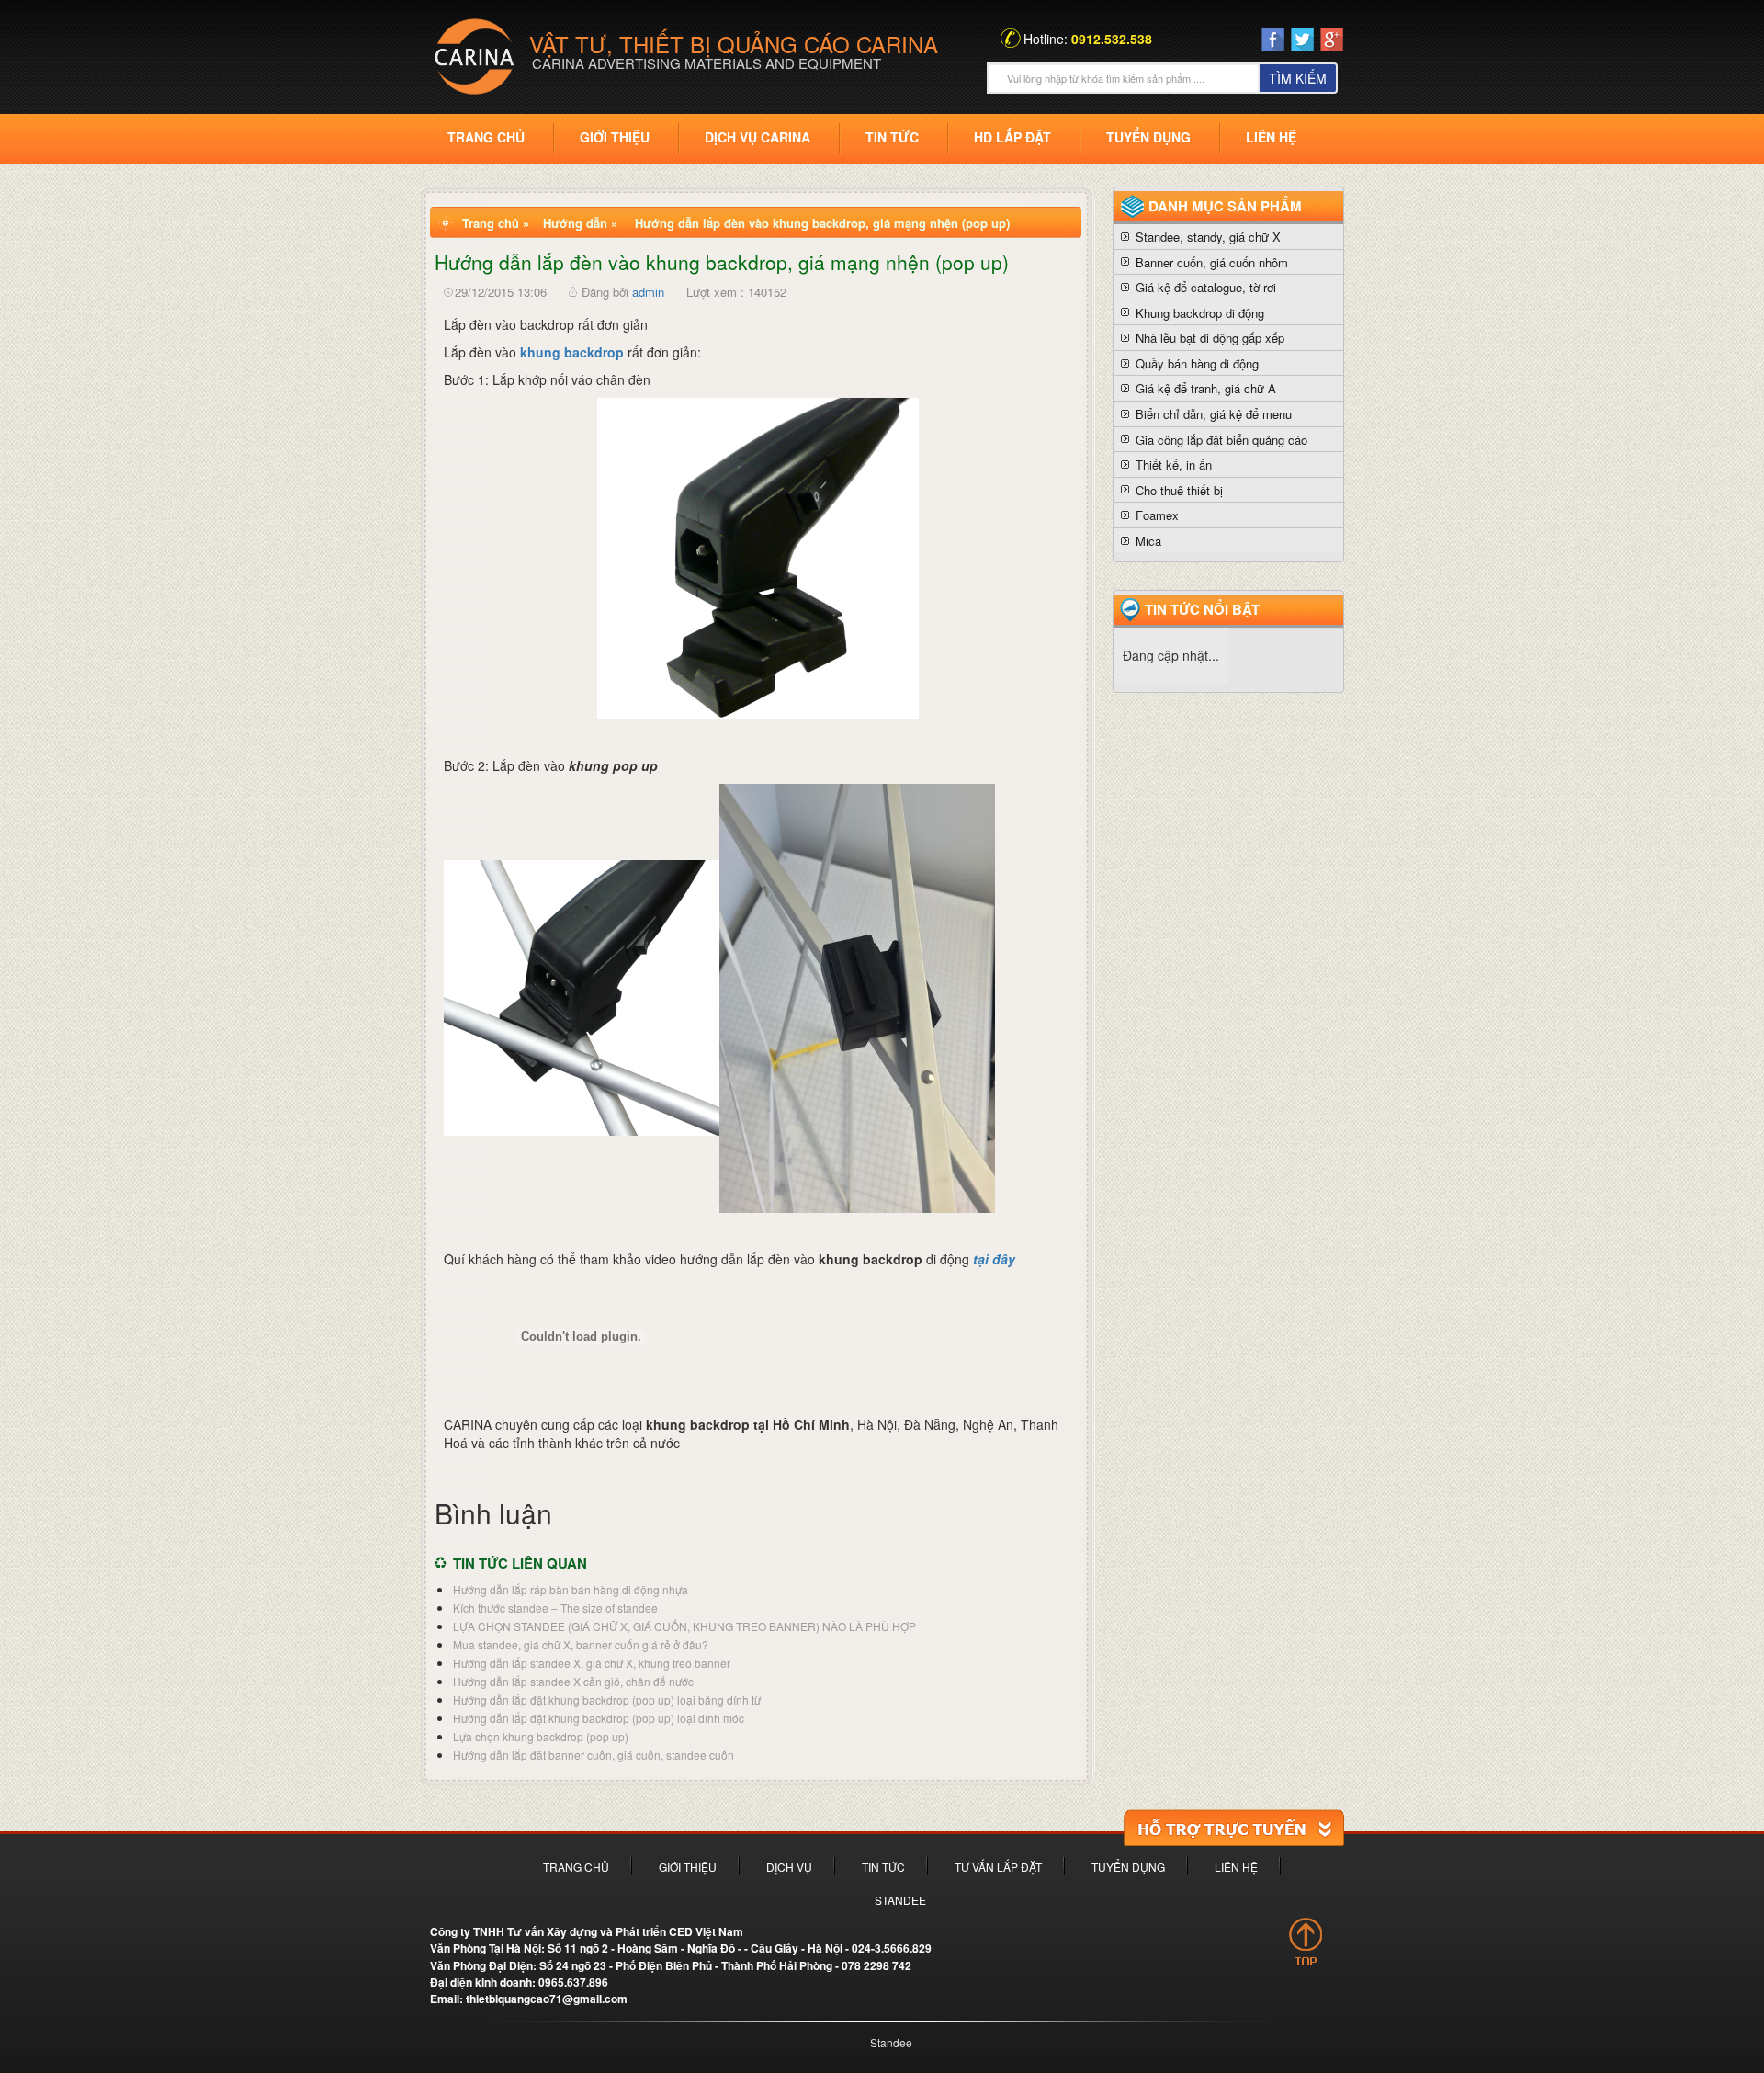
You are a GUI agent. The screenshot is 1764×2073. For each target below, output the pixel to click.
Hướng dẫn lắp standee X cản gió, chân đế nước (573, 1681)
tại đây (994, 1259)
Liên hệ (1271, 137)
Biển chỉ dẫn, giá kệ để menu (1214, 414)
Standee (900, 1900)
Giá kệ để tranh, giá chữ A (1206, 388)
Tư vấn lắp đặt (998, 1867)
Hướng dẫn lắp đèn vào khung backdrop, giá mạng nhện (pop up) (822, 223)
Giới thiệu (615, 137)
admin (648, 292)
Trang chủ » (496, 223)
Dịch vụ (789, 1867)
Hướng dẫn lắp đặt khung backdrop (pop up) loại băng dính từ (607, 1699)
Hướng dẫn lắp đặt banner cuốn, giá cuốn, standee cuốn (594, 1755)
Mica (1148, 541)
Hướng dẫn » (580, 223)
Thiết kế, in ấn (1174, 464)
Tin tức (892, 137)
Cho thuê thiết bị (1179, 490)
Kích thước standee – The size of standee (555, 1608)
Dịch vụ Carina (758, 137)
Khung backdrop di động (1200, 313)
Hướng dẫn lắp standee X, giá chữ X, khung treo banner (592, 1663)
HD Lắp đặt (1012, 137)
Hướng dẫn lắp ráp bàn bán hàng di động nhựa (571, 1589)
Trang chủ (486, 137)
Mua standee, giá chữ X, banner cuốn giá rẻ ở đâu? (581, 1644)
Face (1273, 40)
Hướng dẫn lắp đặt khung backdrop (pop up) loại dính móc (599, 1718)
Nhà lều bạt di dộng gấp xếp (1210, 338)
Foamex (1157, 515)
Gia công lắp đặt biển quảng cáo (1221, 440)
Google (1332, 43)
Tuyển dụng (1148, 137)
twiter (1302, 40)
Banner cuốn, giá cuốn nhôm (1212, 262)
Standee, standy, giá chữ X (1208, 237)
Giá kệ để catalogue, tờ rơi (1206, 287)
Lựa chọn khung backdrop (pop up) (541, 1736)
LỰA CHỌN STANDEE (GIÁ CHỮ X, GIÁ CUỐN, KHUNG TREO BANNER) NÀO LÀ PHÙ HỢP (684, 1626)
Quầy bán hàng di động (1197, 363)
